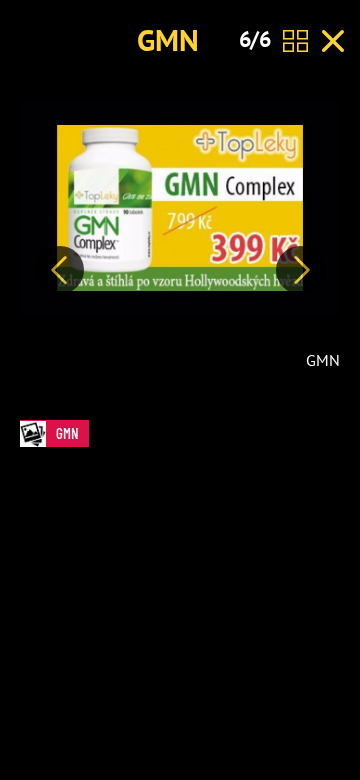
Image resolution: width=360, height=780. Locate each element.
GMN (168, 39)
